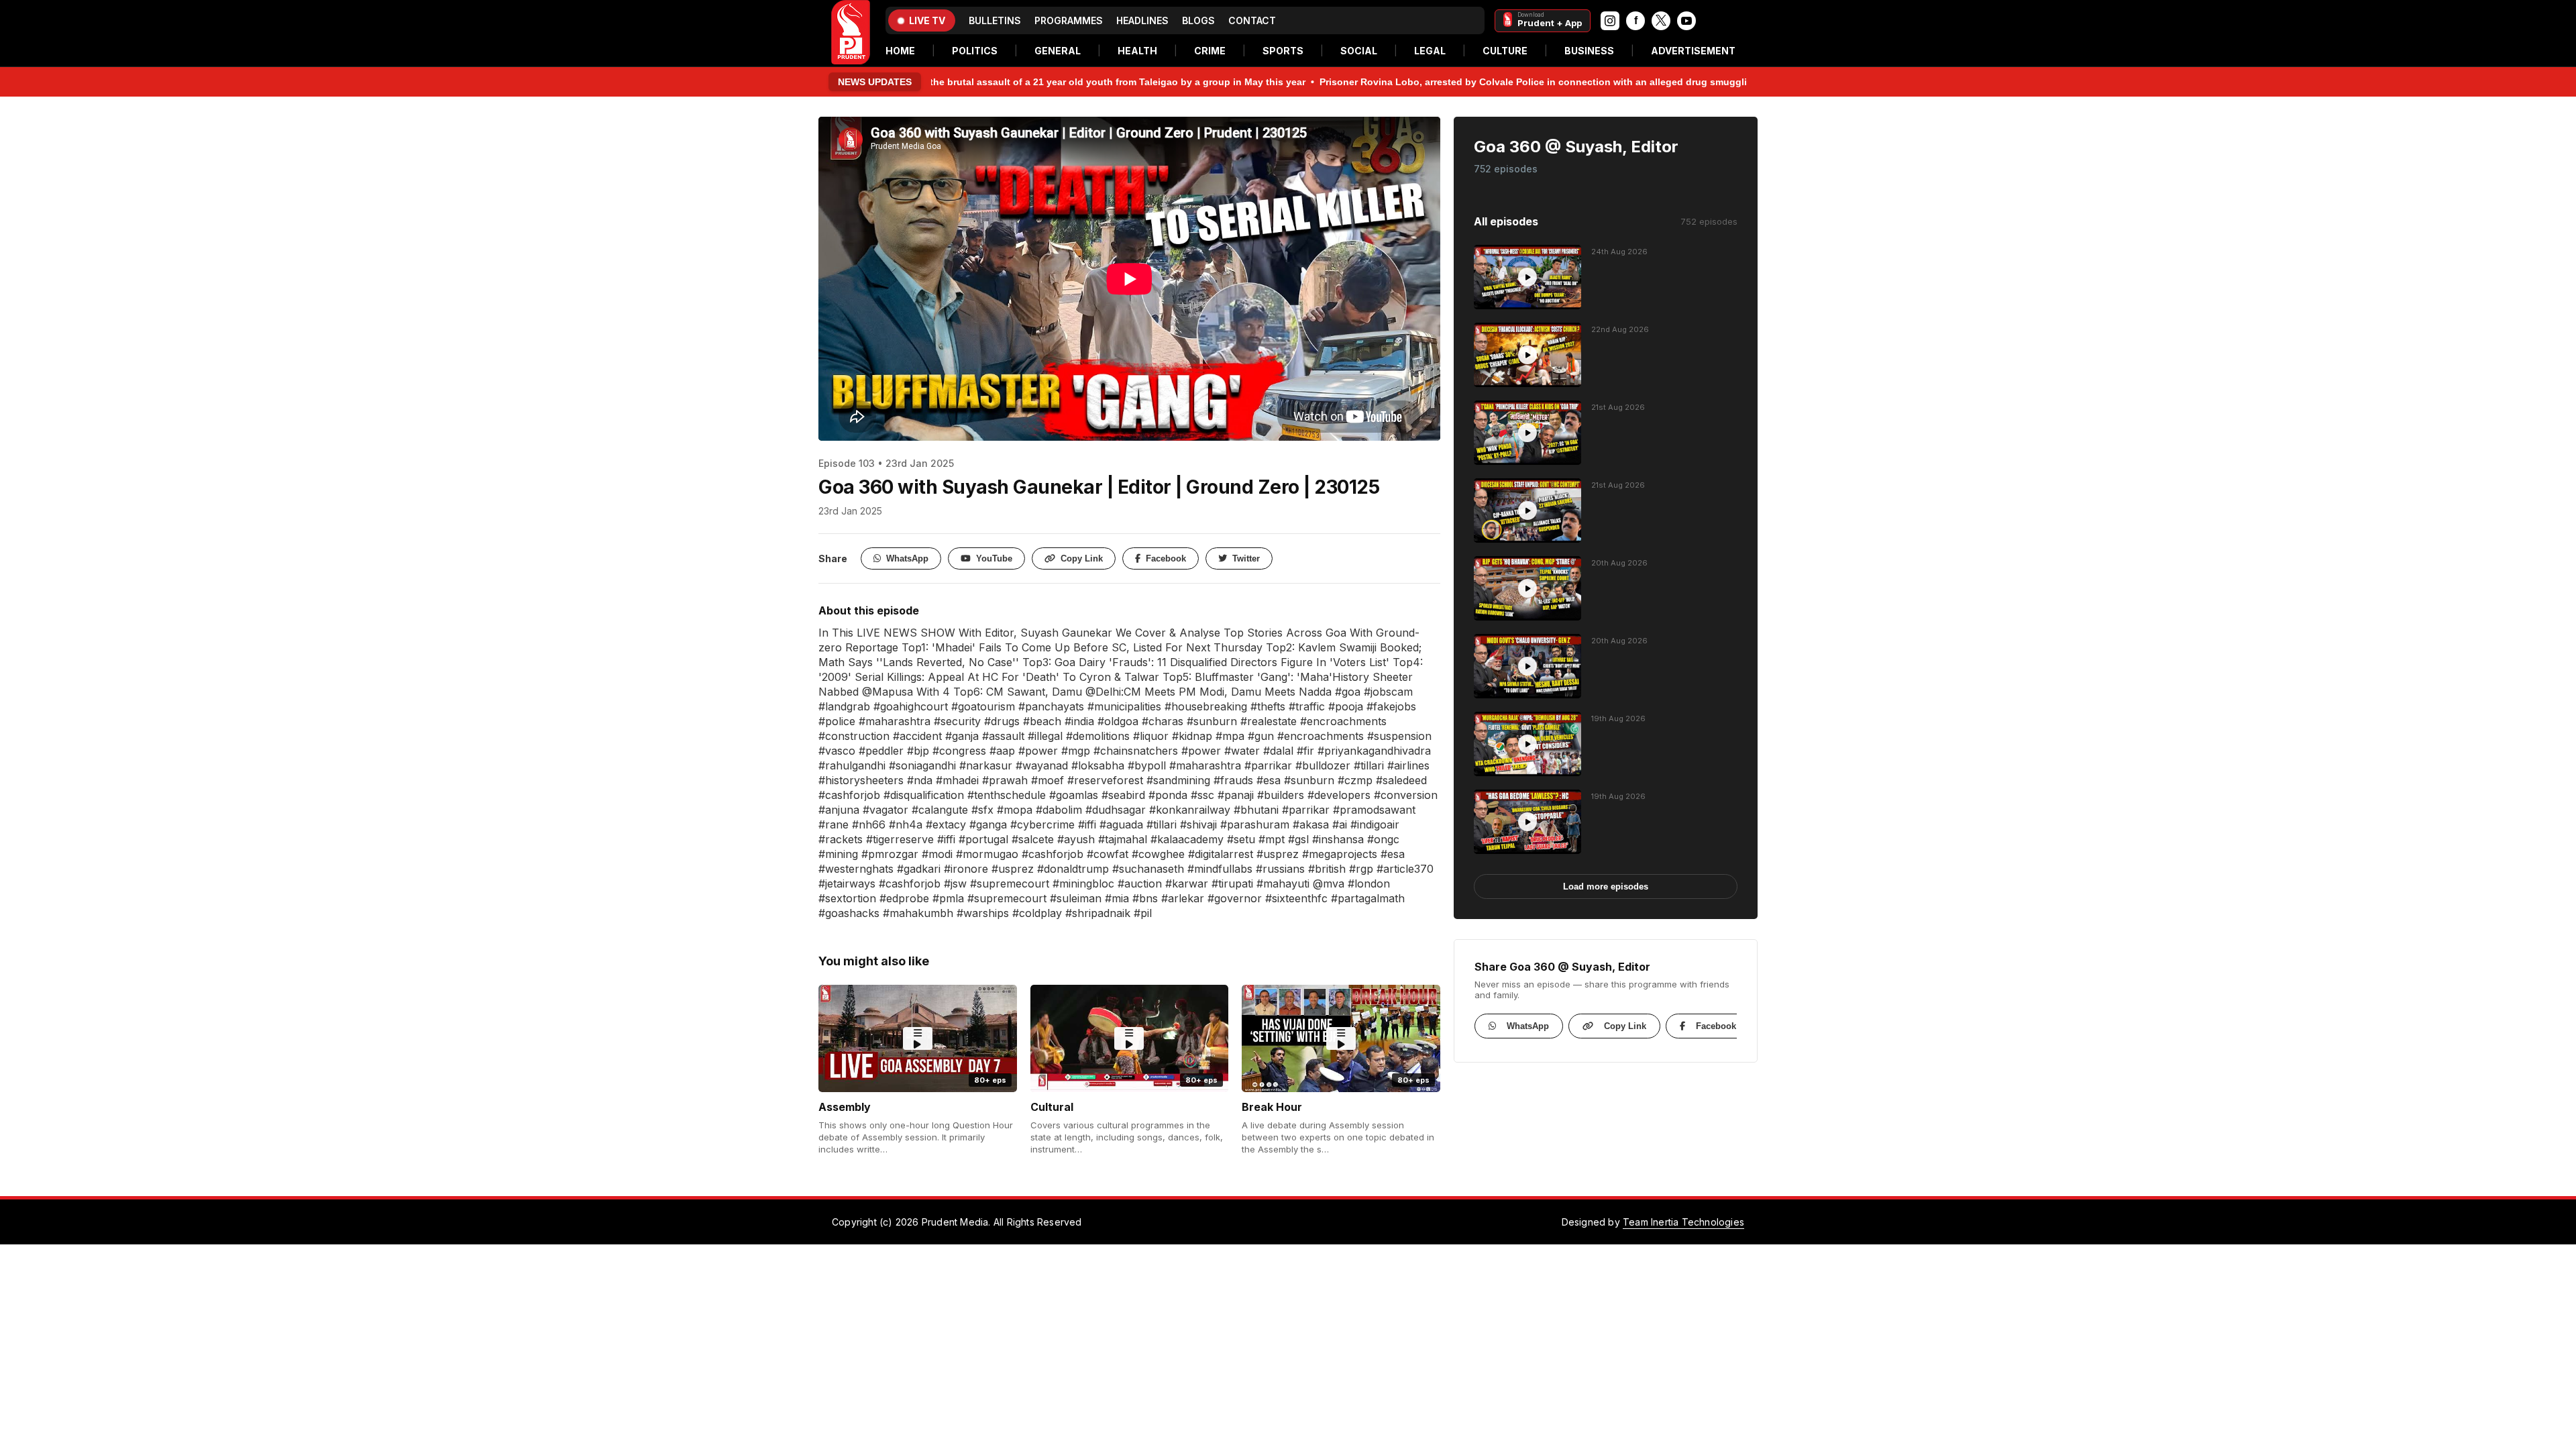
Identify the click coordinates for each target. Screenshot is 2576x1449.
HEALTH (1137, 51)
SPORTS (1283, 51)
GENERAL (1058, 51)
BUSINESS (1589, 51)
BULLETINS (995, 20)
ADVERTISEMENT (1693, 51)
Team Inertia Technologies (1683, 1222)
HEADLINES (1142, 20)
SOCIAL (1359, 51)
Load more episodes (1606, 887)
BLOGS (1198, 20)
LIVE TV (927, 20)
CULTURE (1505, 51)
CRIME (1210, 51)
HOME (900, 51)
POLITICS (975, 51)
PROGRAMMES (1069, 20)
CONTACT (1252, 20)
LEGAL (1430, 51)
